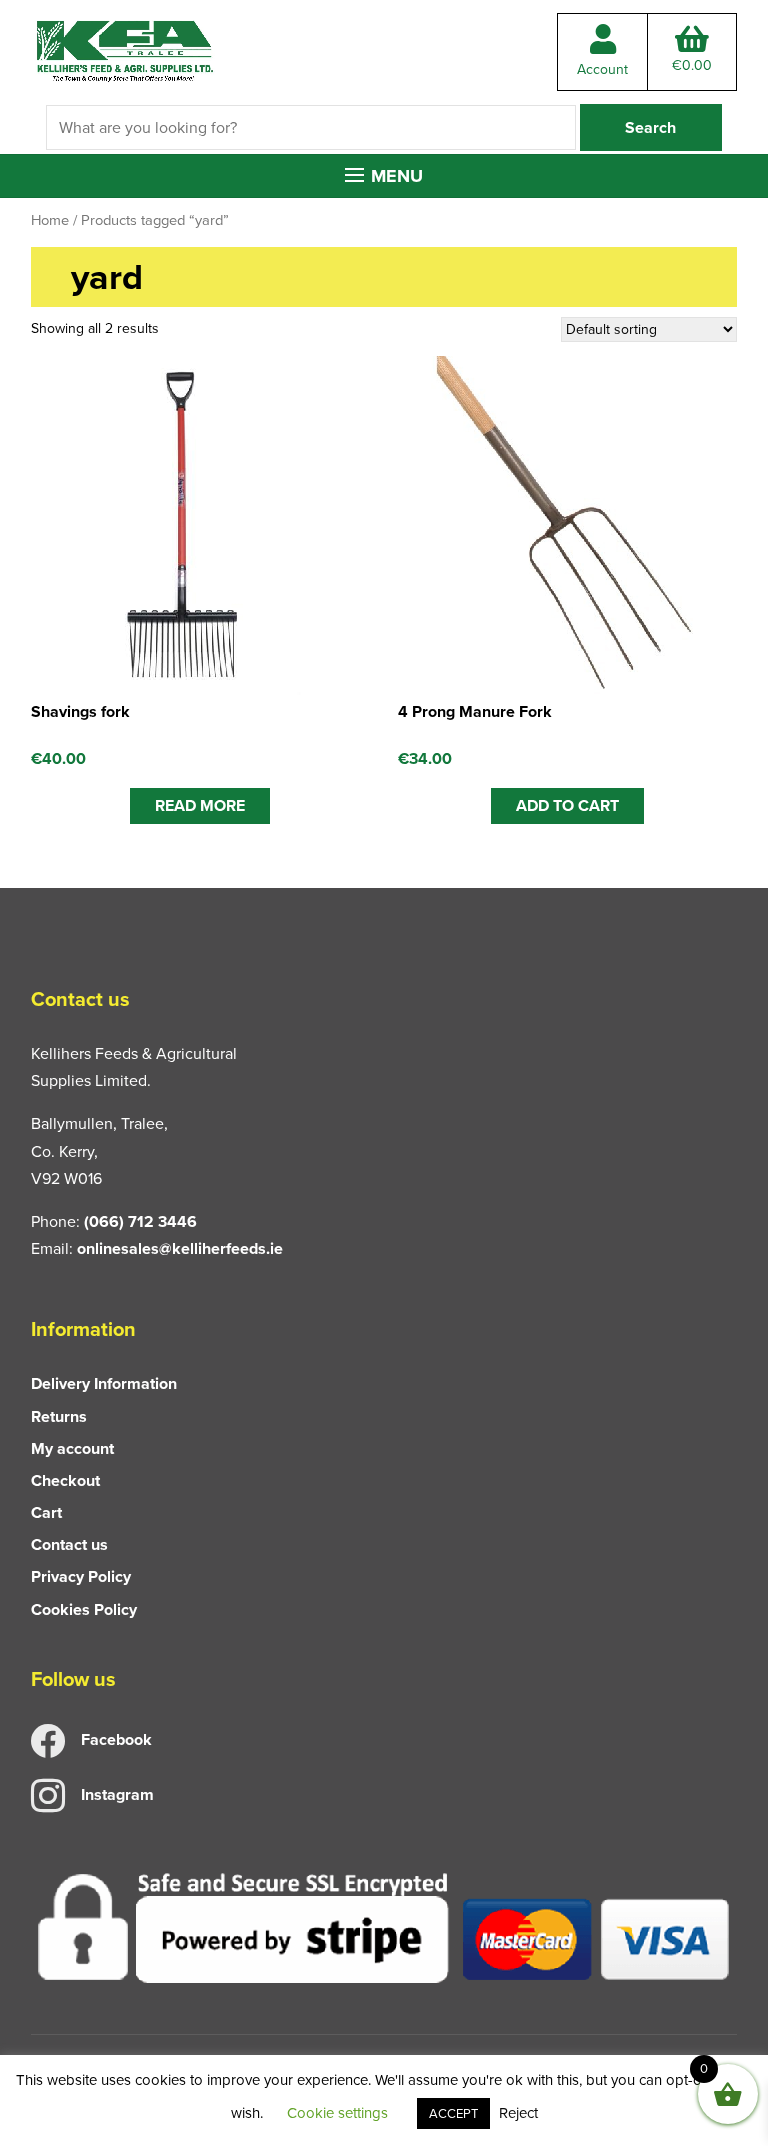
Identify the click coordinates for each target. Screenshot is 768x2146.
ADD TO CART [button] (567, 805)
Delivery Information (104, 1383)
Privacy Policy (81, 1576)
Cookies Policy (84, 1609)
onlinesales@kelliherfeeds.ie (180, 1248)
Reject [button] (518, 2113)
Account (602, 69)
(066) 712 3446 (140, 1221)
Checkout (65, 1480)
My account (72, 1448)
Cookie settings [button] (337, 2113)
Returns (59, 1416)
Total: (692, 65)
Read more (200, 805)
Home (50, 220)
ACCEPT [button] (453, 2113)
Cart (46, 1512)
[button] (384, 176)
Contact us (69, 1544)
